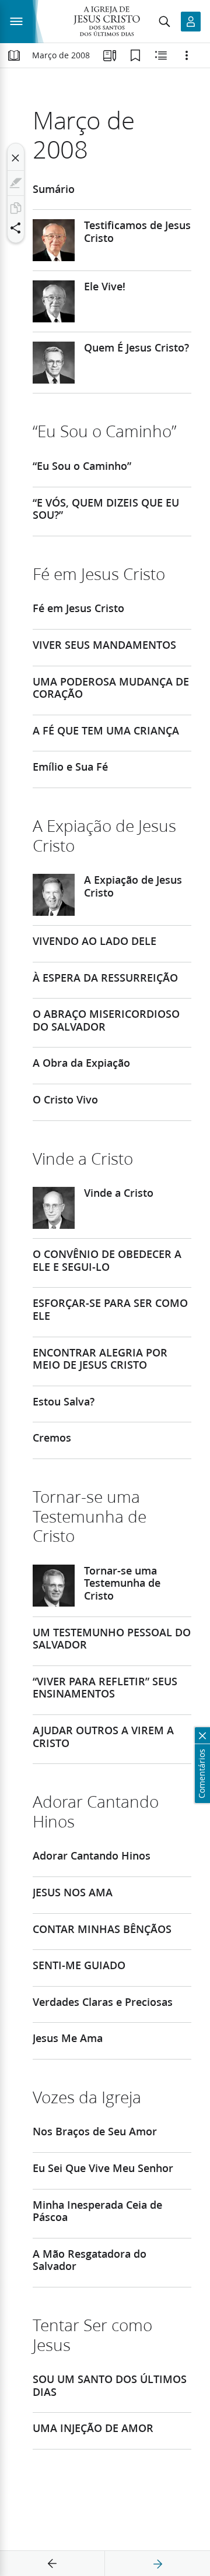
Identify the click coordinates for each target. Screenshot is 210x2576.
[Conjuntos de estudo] (110, 55)
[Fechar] (16, 158)
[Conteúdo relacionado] (161, 55)
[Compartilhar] (16, 228)
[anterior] (52, 2564)
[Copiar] (16, 208)
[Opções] (187, 55)
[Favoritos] (135, 55)
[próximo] (157, 2564)
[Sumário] (14, 55)
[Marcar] (16, 183)
